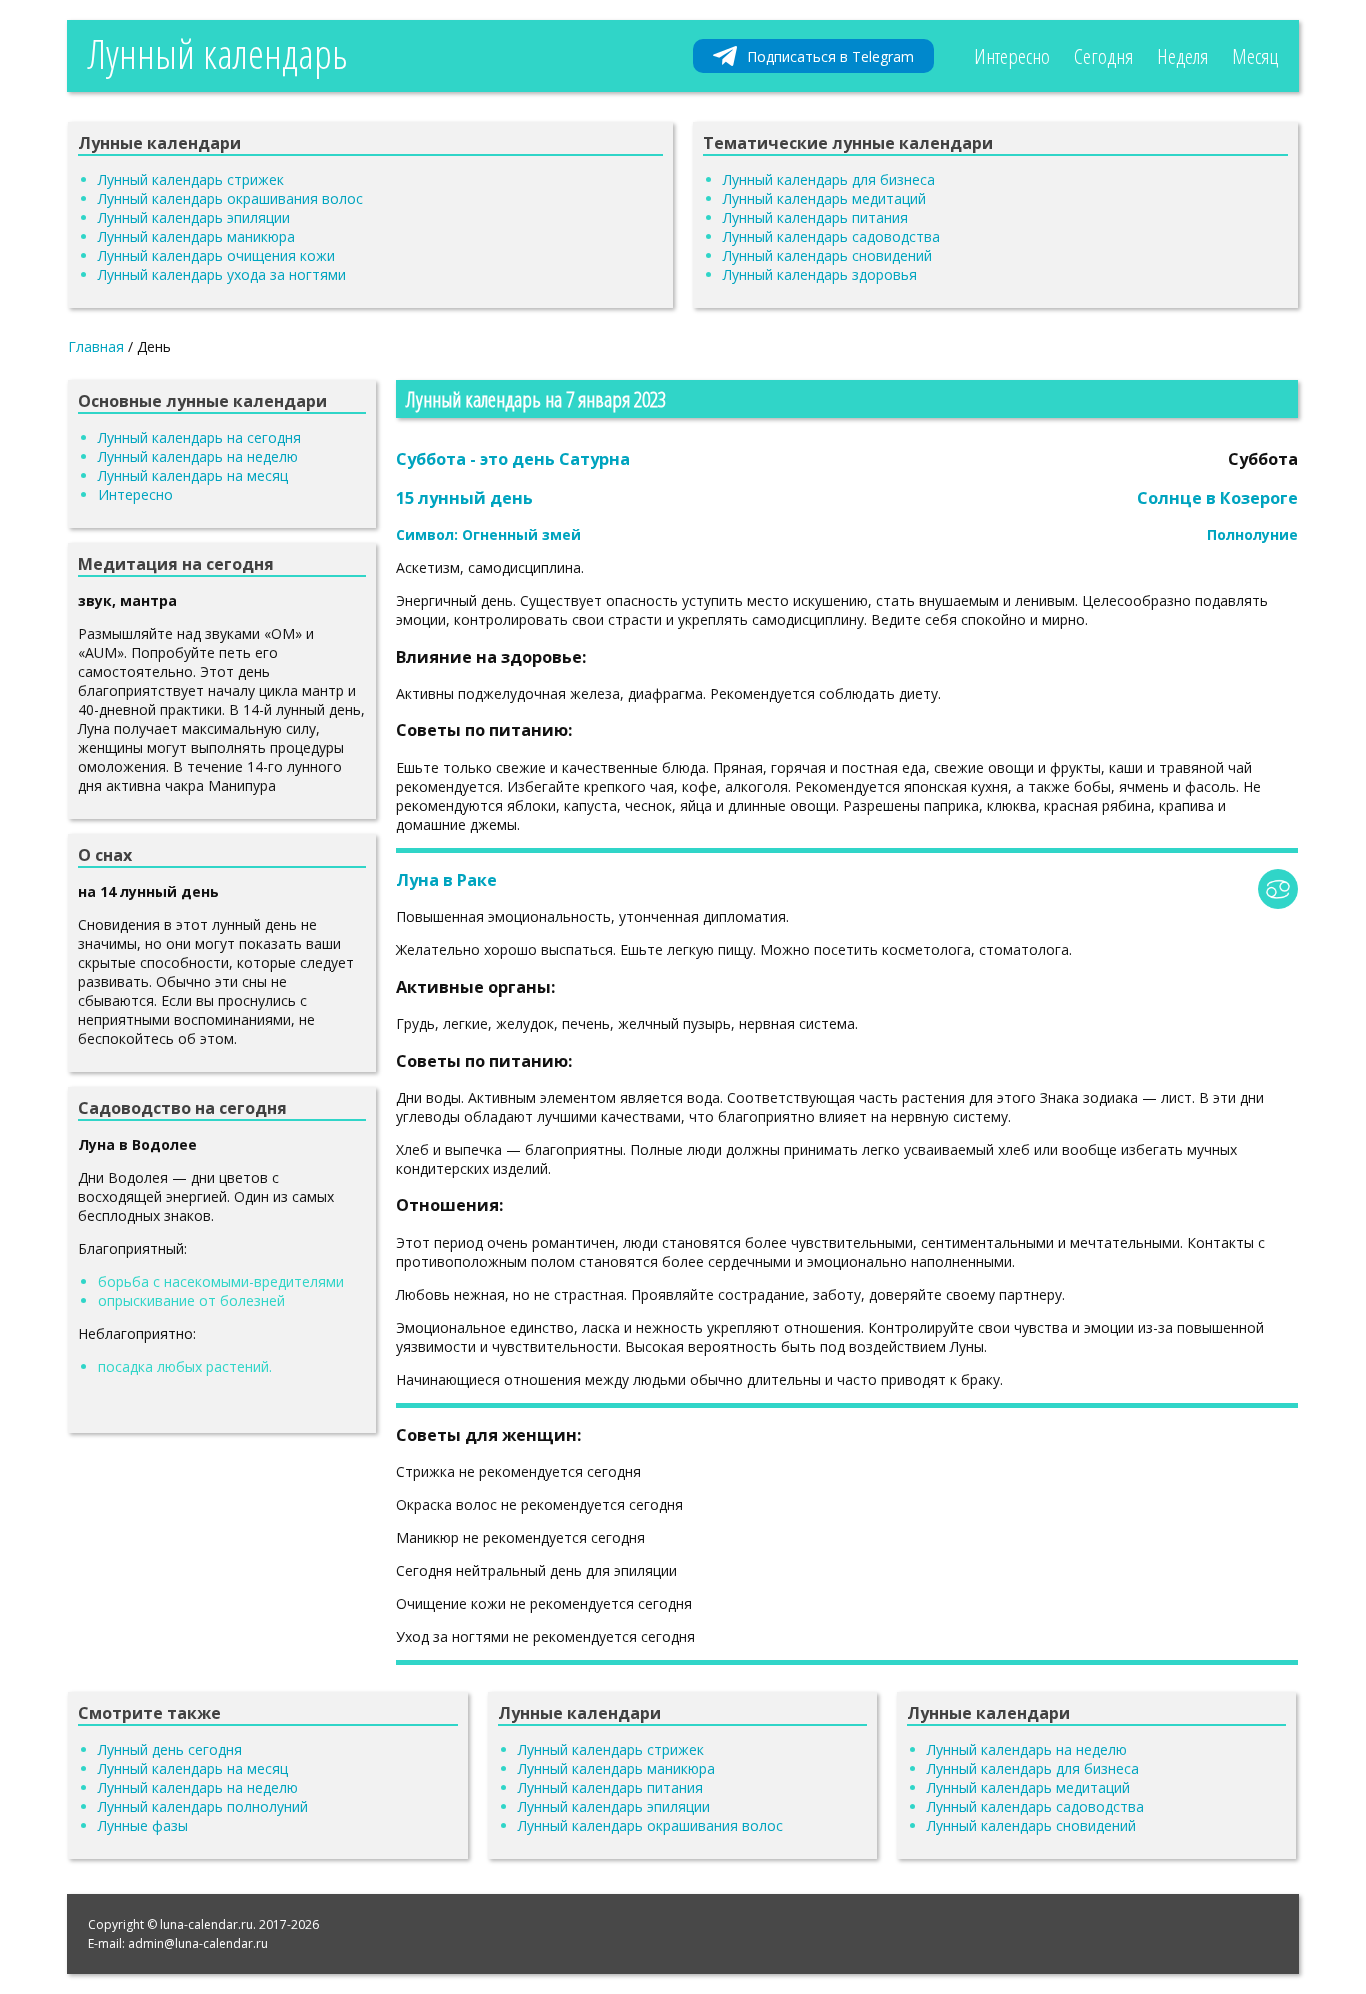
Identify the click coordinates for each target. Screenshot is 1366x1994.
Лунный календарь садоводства (831, 236)
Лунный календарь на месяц (193, 475)
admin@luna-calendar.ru (198, 1943)
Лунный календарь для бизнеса (829, 179)
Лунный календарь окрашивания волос (230, 198)
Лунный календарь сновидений (827, 255)
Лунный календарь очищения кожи (216, 255)
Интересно (1012, 56)
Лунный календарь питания (815, 217)
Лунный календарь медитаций (824, 198)
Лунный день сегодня (170, 1749)
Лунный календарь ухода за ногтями (222, 274)
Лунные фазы (143, 1825)
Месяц (1255, 56)
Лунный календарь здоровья (820, 274)
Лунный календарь (218, 53)
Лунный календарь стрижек (191, 179)
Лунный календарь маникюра (196, 236)
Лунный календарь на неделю (198, 456)
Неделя (1182, 56)
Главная (96, 346)
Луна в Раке (446, 880)
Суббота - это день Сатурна (513, 459)
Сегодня (1103, 56)
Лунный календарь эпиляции (194, 217)
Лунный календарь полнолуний (203, 1806)
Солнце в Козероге (1217, 498)
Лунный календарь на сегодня (199, 437)
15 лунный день (464, 498)
